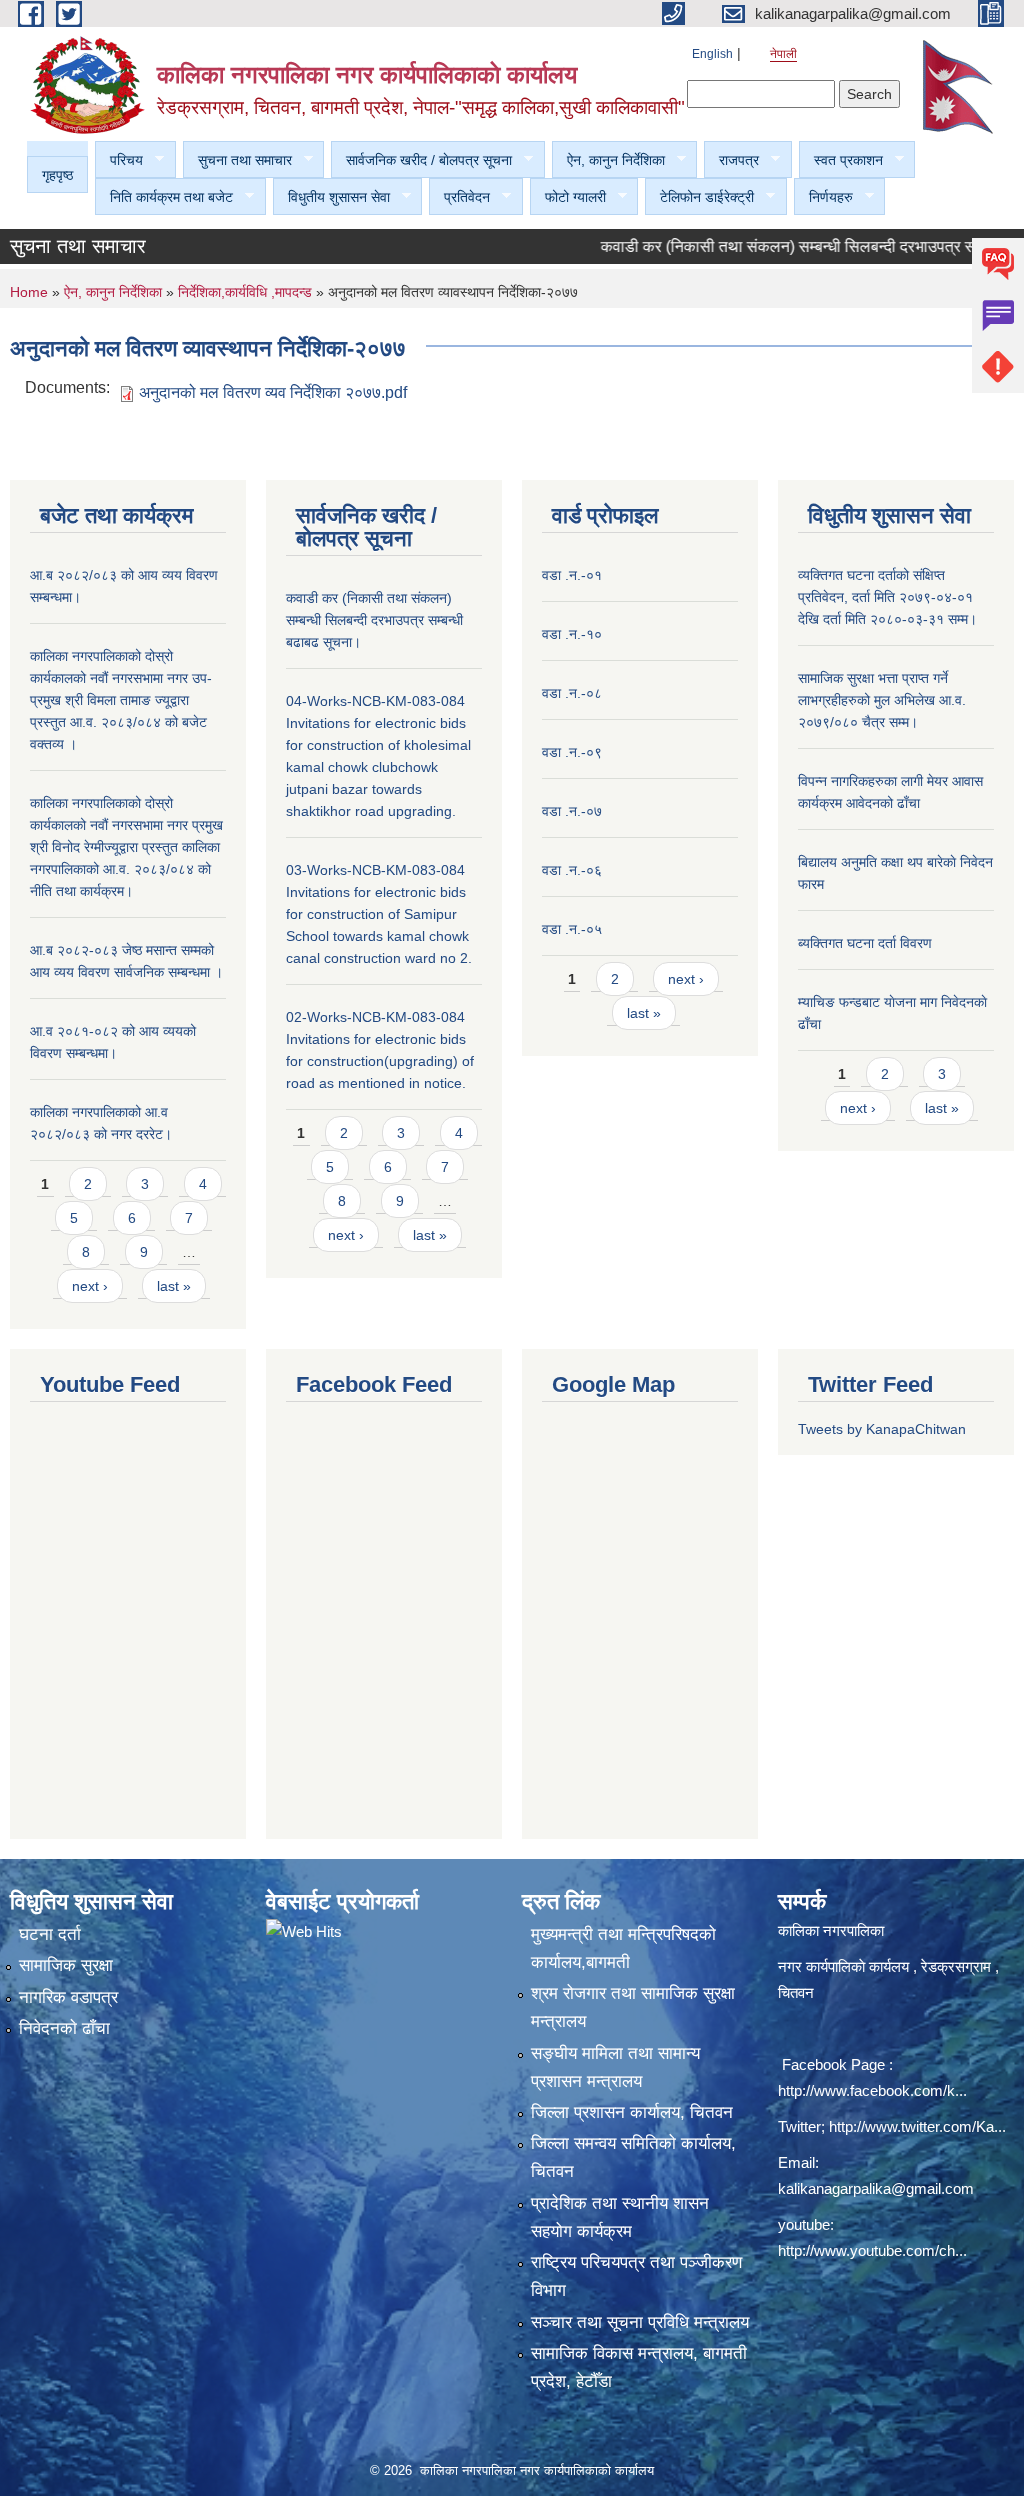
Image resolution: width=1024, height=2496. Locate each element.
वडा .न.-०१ (572, 575)
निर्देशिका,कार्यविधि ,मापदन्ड (245, 292)
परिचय (119, 160)
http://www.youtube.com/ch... (872, 2250)
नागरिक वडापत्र (68, 1997)
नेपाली (783, 54)
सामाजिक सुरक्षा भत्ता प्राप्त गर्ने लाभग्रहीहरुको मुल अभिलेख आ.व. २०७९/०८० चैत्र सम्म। (882, 700)
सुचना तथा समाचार (237, 160)
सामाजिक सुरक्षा (66, 1965)
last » (174, 1286)
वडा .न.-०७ (572, 811)
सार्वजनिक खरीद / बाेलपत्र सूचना (421, 160)
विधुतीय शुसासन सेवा (331, 197)
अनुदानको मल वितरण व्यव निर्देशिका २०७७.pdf (273, 392)
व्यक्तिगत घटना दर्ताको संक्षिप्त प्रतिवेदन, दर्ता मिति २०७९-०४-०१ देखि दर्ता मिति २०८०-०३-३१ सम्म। (887, 597)
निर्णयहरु (823, 197)
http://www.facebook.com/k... (872, 2090)
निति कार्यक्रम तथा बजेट (164, 197)
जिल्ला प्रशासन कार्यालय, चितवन (632, 2112)
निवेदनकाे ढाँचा (64, 2028)
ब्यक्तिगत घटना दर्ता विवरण (865, 943)
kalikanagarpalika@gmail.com (876, 2188)
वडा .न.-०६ (572, 870)
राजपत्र (731, 160)
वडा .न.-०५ (572, 929)
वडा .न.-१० (572, 634)
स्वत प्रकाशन (841, 160)
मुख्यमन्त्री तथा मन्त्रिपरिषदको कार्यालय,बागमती (623, 1948)
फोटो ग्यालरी (568, 197)
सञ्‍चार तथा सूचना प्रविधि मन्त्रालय (640, 2322)
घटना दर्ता (50, 1934)
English (712, 54)
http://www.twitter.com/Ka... (917, 2126)
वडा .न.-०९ (572, 752)
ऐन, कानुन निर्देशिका (608, 160)
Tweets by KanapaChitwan (882, 1429)
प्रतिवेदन (459, 197)
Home (29, 292)
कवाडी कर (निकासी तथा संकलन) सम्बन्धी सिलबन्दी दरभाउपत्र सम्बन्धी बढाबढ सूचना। (374, 620)
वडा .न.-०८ (572, 693)
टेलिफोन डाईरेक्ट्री (699, 197)
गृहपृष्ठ (57, 175)
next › (90, 1286)
